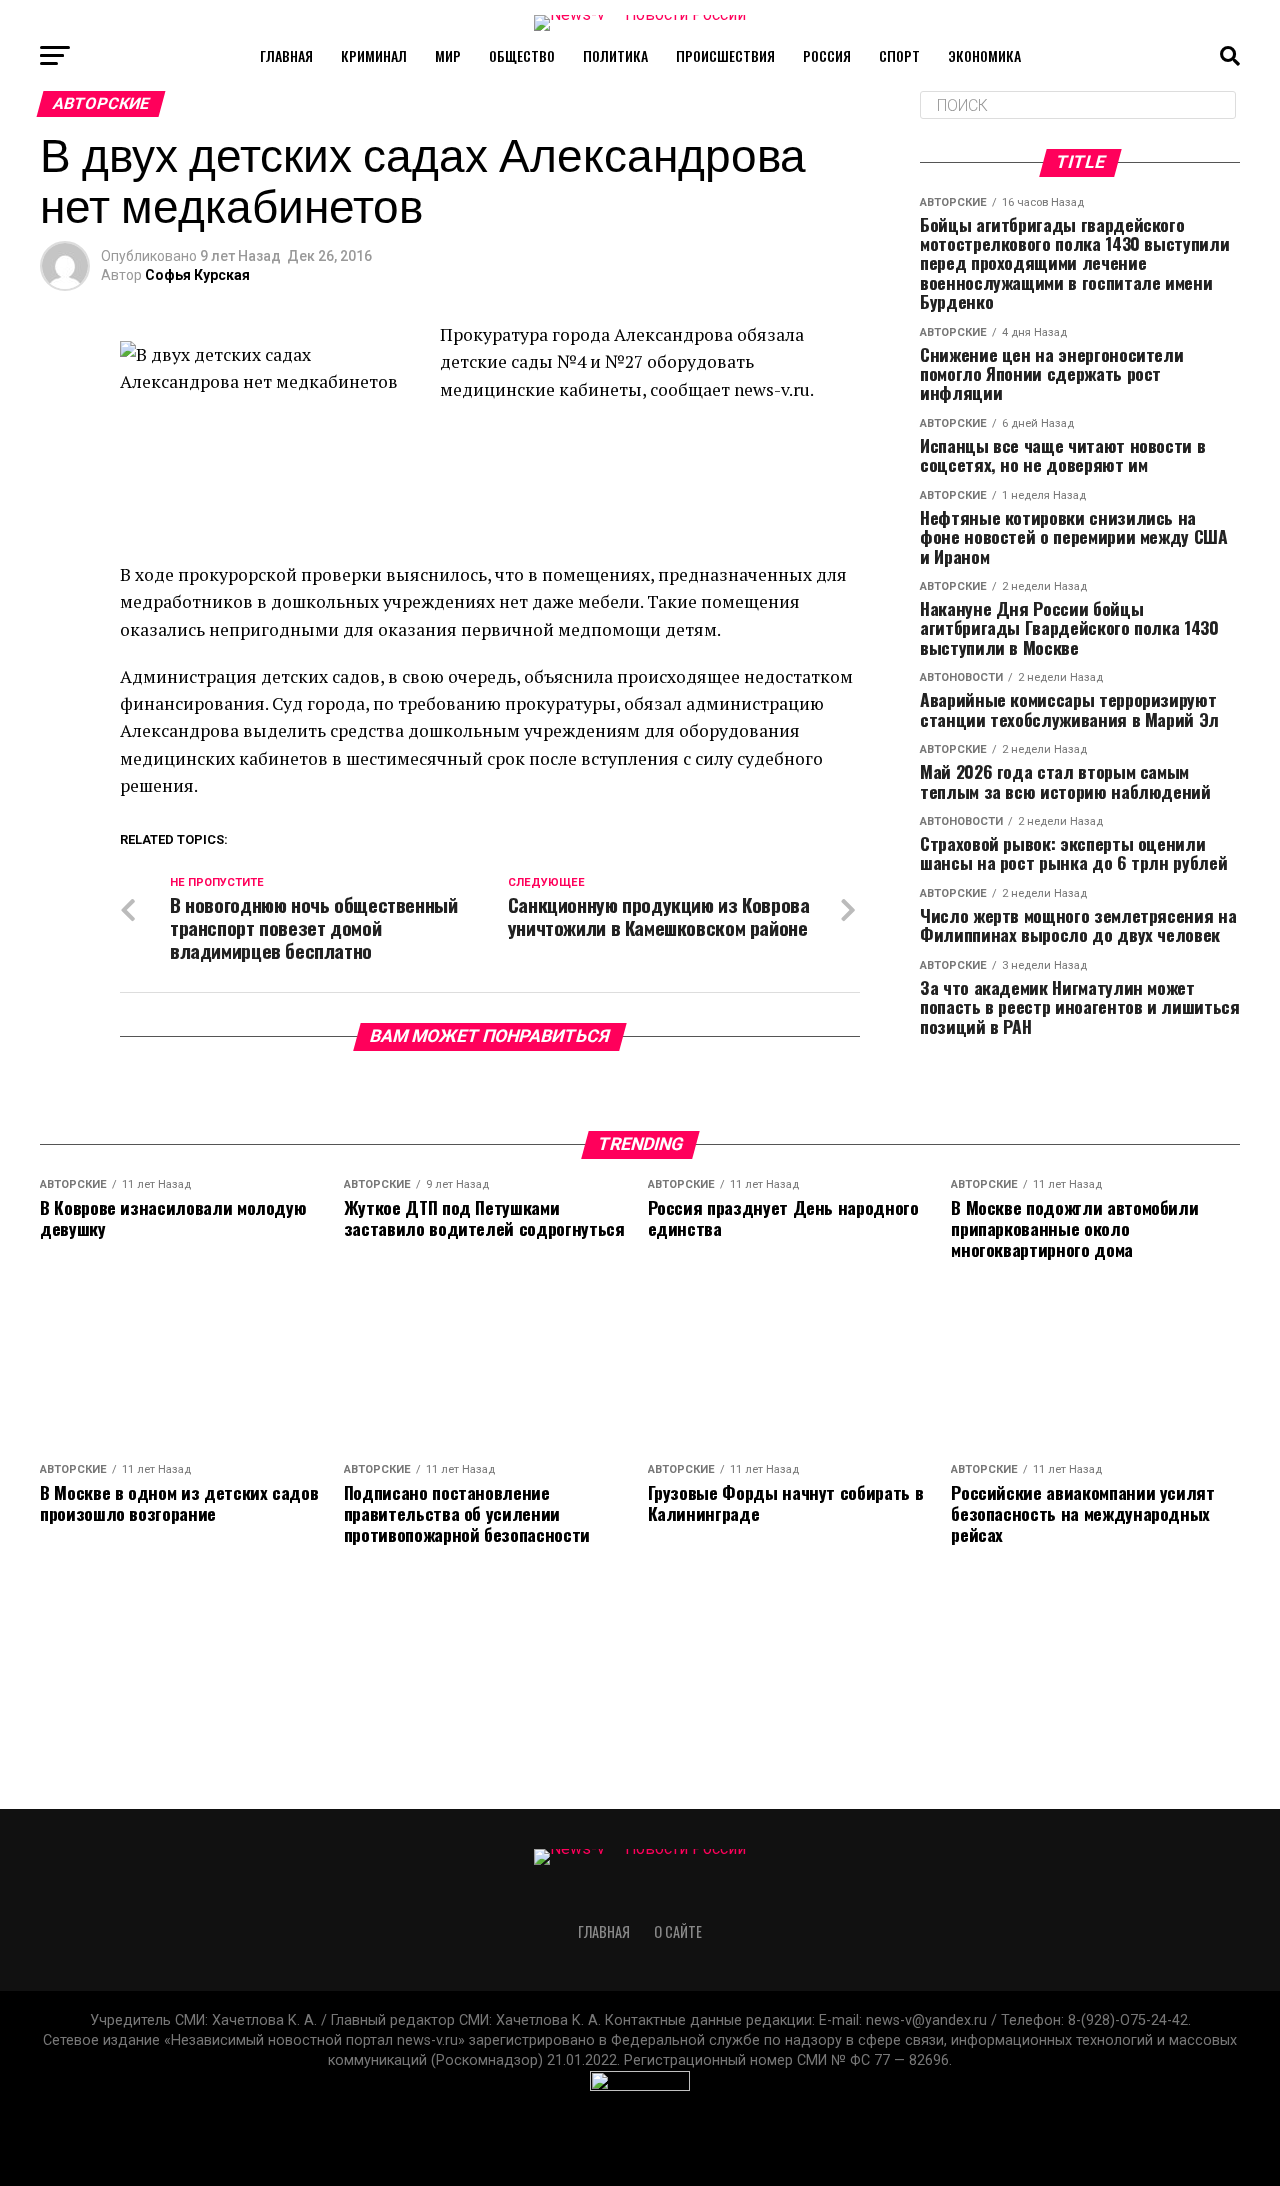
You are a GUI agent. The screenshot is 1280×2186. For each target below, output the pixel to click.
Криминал (374, 55)
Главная (286, 55)
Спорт (899, 55)
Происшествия (725, 55)
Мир (448, 55)
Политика (615, 55)
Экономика (984, 55)
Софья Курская (197, 275)
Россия (827, 55)
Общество (522, 55)
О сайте (678, 1931)
